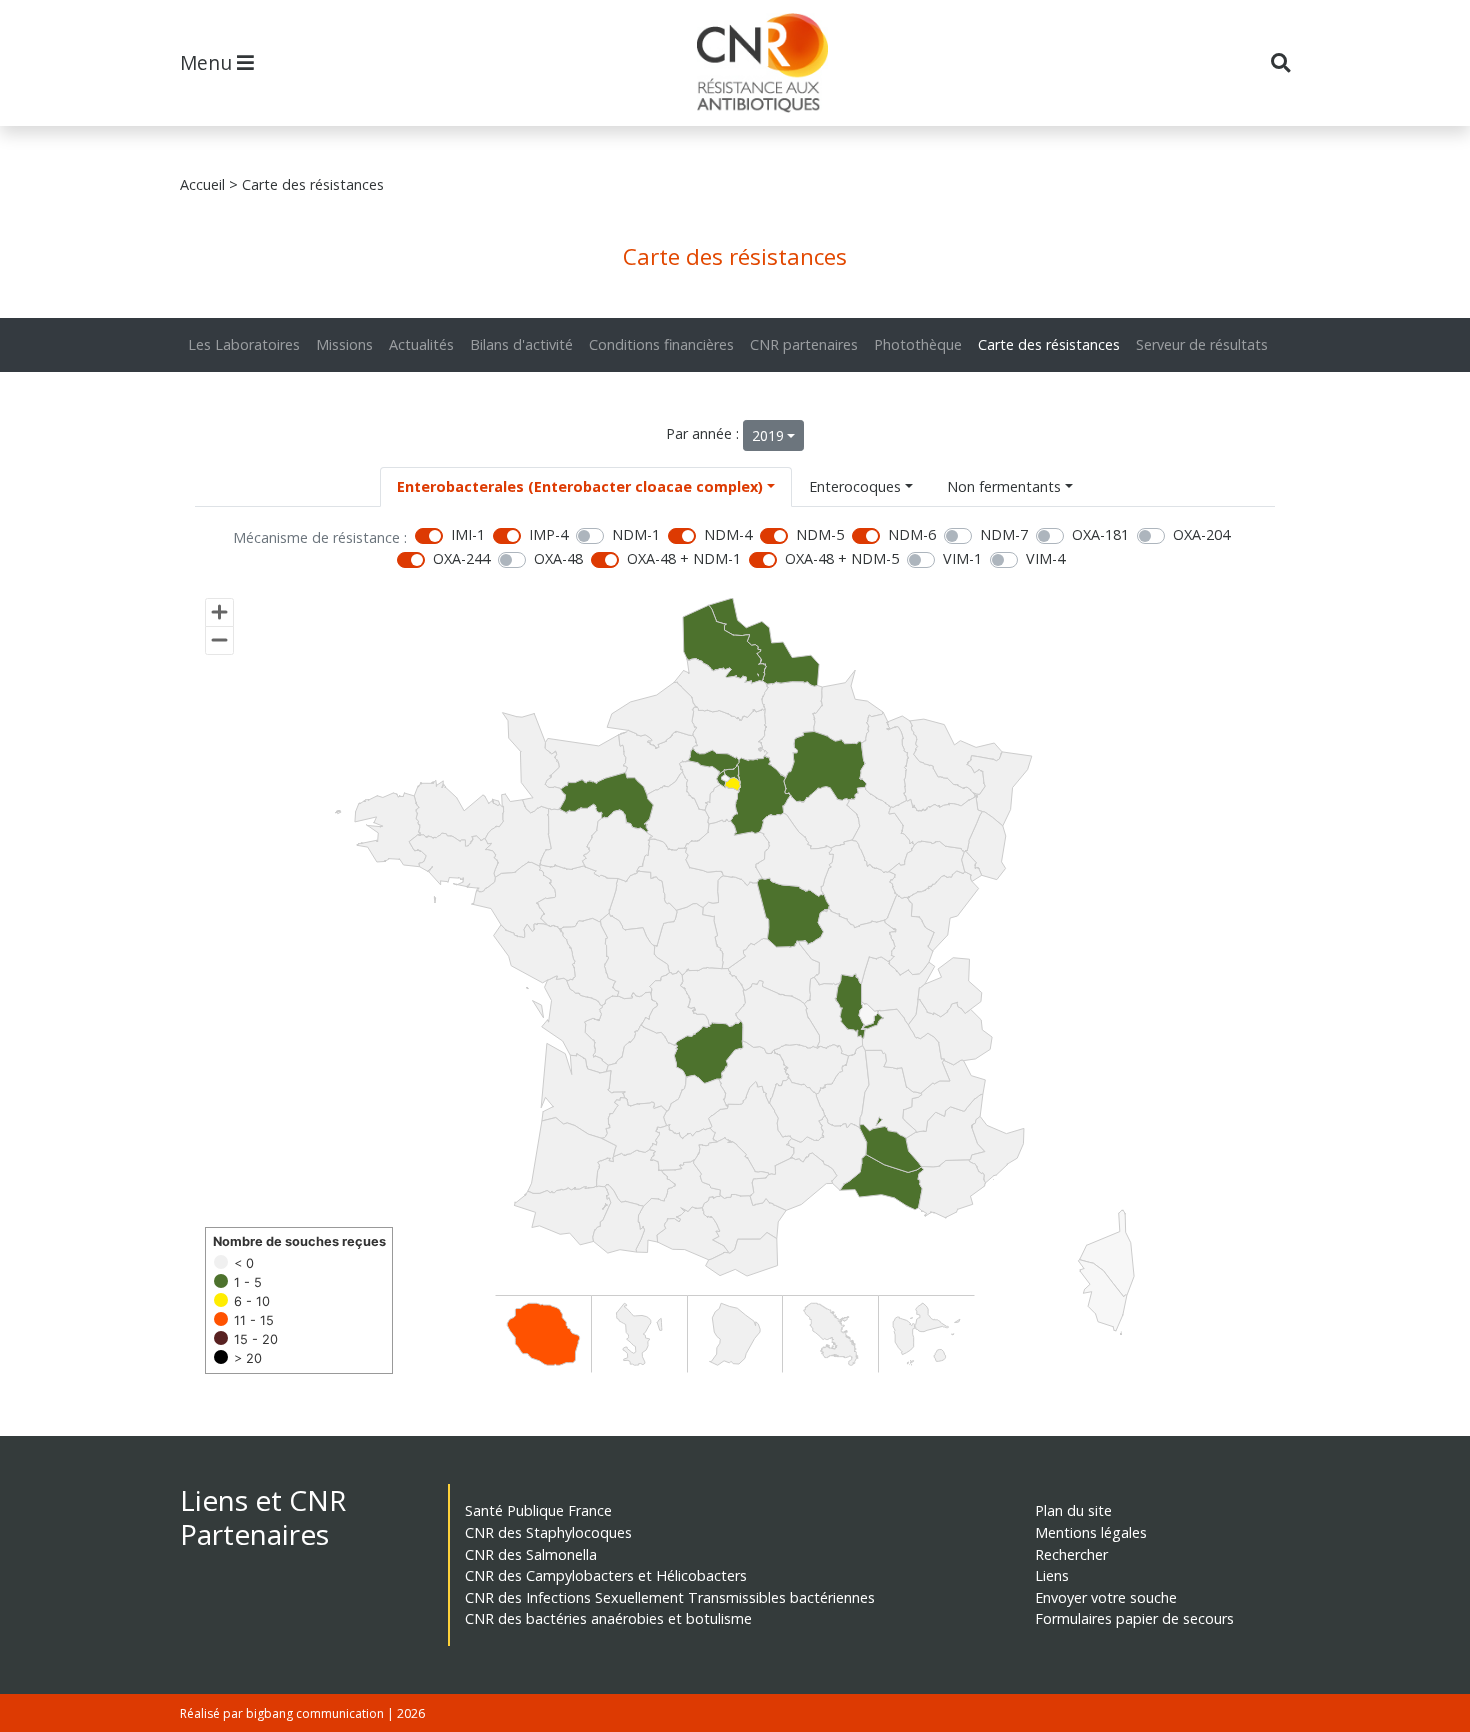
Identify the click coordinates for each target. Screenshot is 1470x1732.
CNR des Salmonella (531, 1554)
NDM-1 (636, 534)
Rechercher (1071, 1554)
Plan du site (1073, 1510)
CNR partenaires (804, 344)
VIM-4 (1045, 558)
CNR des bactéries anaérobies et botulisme (608, 1618)
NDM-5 (820, 534)
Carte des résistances (1049, 344)
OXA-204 (1201, 534)
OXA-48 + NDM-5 (842, 558)
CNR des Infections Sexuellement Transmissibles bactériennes (670, 1597)
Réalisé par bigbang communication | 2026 (302, 1713)
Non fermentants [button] (1004, 486)
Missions (344, 344)
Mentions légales (1091, 1532)
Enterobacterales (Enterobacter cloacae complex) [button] (580, 486)
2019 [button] (768, 435)
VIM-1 (962, 558)
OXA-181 (1100, 534)
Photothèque (918, 344)
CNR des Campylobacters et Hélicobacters (606, 1575)
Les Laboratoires (244, 344)
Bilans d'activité (521, 344)
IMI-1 (468, 534)
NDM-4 (728, 534)
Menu (208, 62)
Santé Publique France (538, 1510)
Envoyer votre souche (1106, 1597)
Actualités (421, 344)
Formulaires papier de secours (1134, 1618)
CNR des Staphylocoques (548, 1532)
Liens (1052, 1575)
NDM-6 (912, 534)
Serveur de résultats (1202, 344)
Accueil (202, 184)
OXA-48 (558, 558)
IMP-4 (548, 534)
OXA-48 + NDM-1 (684, 558)
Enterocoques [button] (855, 486)
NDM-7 (1004, 534)
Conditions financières (661, 344)
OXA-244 (461, 558)
